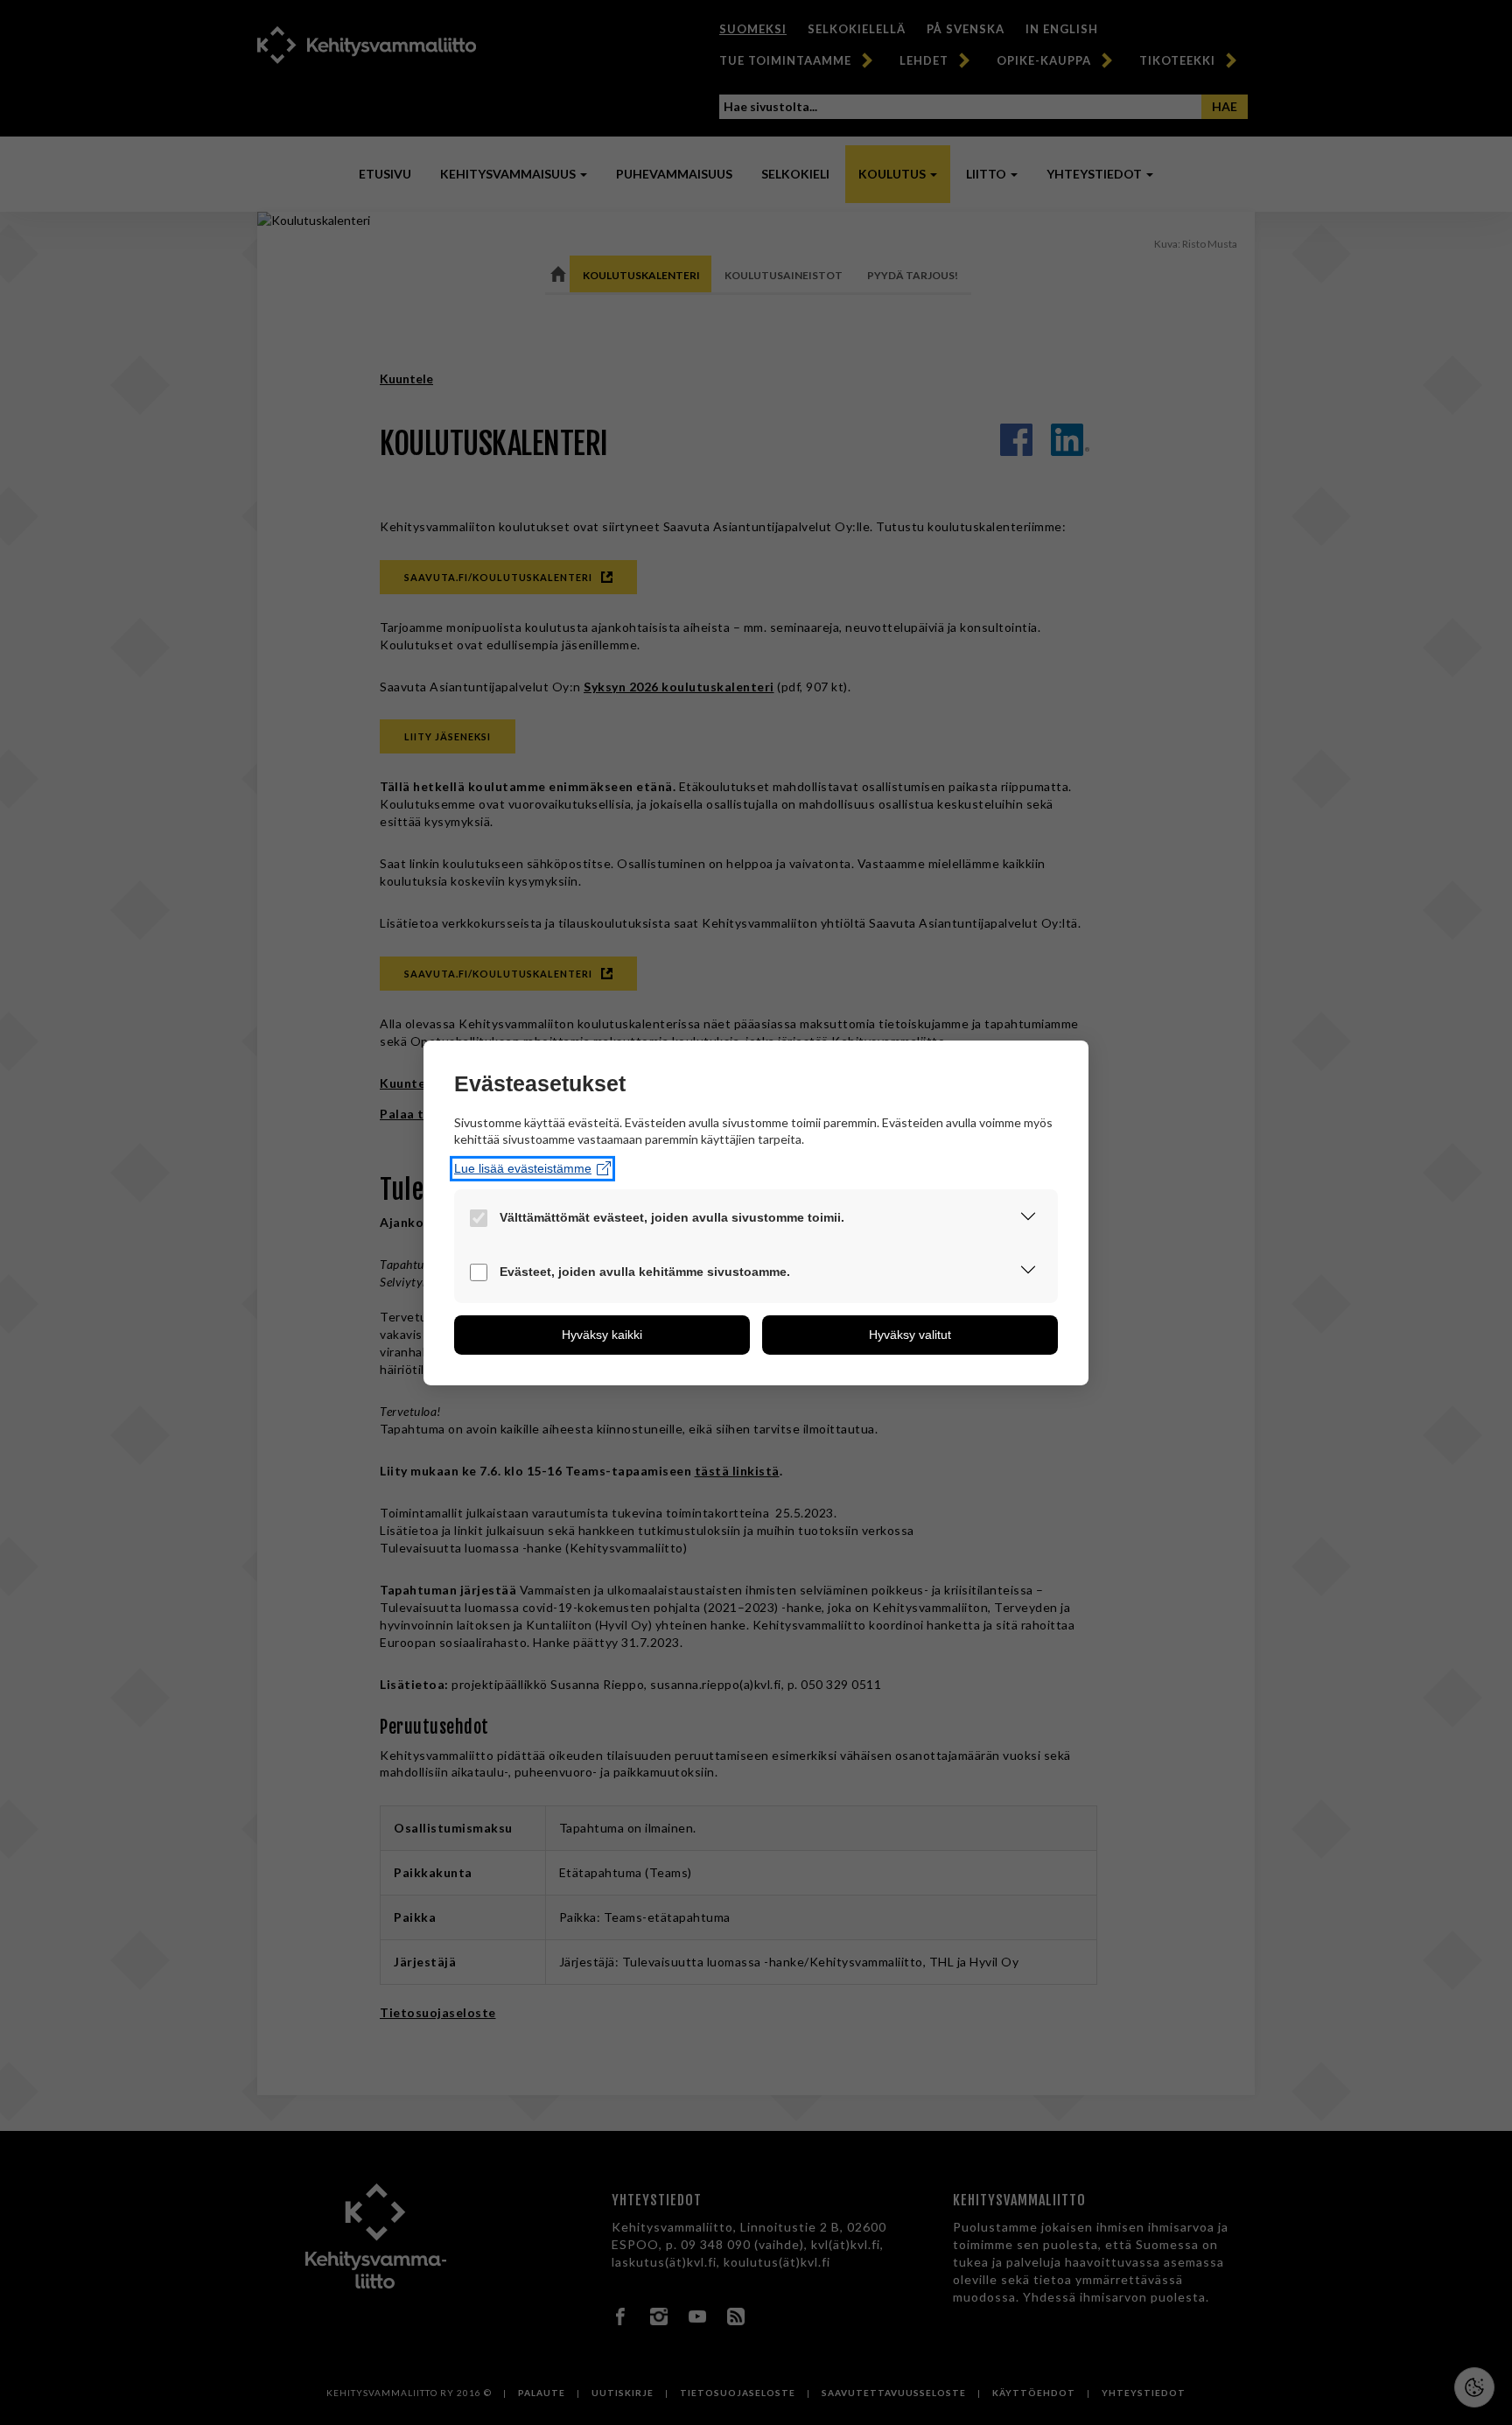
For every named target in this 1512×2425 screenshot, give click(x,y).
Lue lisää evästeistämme (523, 1168)
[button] (1028, 1219)
